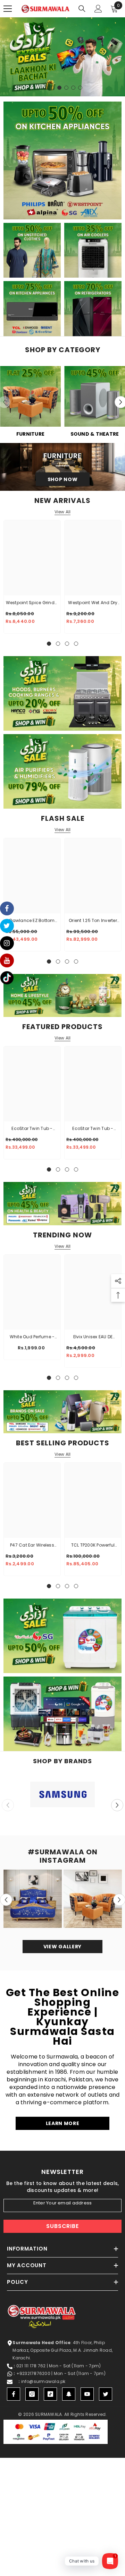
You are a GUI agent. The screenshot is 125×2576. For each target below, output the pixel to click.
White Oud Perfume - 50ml (32, 1337)
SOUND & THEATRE (95, 434)
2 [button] (52, 88)
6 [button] (80, 88)
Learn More (63, 2123)
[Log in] (98, 9)
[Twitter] (106, 2394)
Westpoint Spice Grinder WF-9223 (32, 603)
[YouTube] (87, 2394)
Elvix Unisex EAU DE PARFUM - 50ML (93, 1337)
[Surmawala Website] (30, 399)
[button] (117, 1805)
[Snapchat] (69, 2394)
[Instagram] (32, 2394)
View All (63, 512)
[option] (62, 57)
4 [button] (66, 88)
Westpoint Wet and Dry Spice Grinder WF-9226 (93, 603)
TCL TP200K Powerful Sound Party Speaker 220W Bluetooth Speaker (93, 1546)
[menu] (8, 9)
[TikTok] (50, 2394)
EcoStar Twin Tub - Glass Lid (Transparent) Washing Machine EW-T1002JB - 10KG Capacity (93, 1129)
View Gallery (62, 1947)
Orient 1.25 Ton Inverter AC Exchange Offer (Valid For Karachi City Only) (93, 921)
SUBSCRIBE (62, 2226)
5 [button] (73, 88)
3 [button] (59, 88)
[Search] (82, 9)
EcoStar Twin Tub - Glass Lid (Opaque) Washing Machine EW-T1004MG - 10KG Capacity (32, 1129)
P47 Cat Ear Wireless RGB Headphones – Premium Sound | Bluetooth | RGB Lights (32, 1546)
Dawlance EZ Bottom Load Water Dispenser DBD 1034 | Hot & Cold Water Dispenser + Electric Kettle (32, 921)
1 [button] (45, 88)
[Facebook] (14, 2394)
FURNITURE (30, 434)
